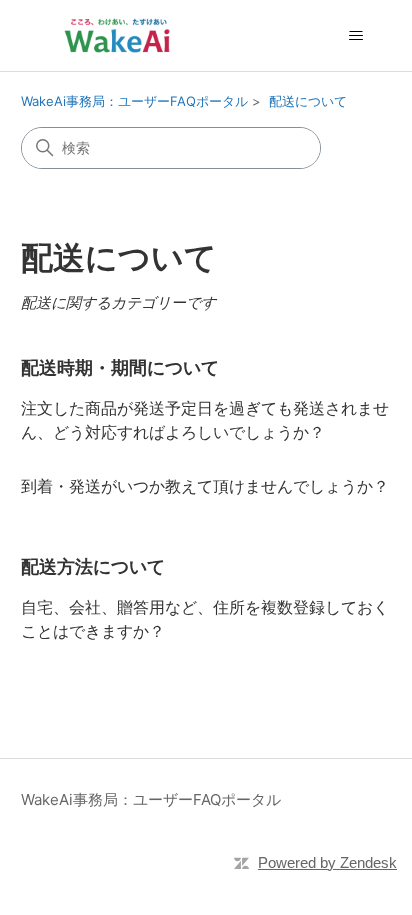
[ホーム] (117, 35)
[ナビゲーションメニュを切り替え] (355, 36)
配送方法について (93, 566)
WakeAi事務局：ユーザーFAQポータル (134, 101)
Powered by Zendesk (327, 862)
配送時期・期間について (120, 367)
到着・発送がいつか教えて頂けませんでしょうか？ (205, 486)
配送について (308, 101)
